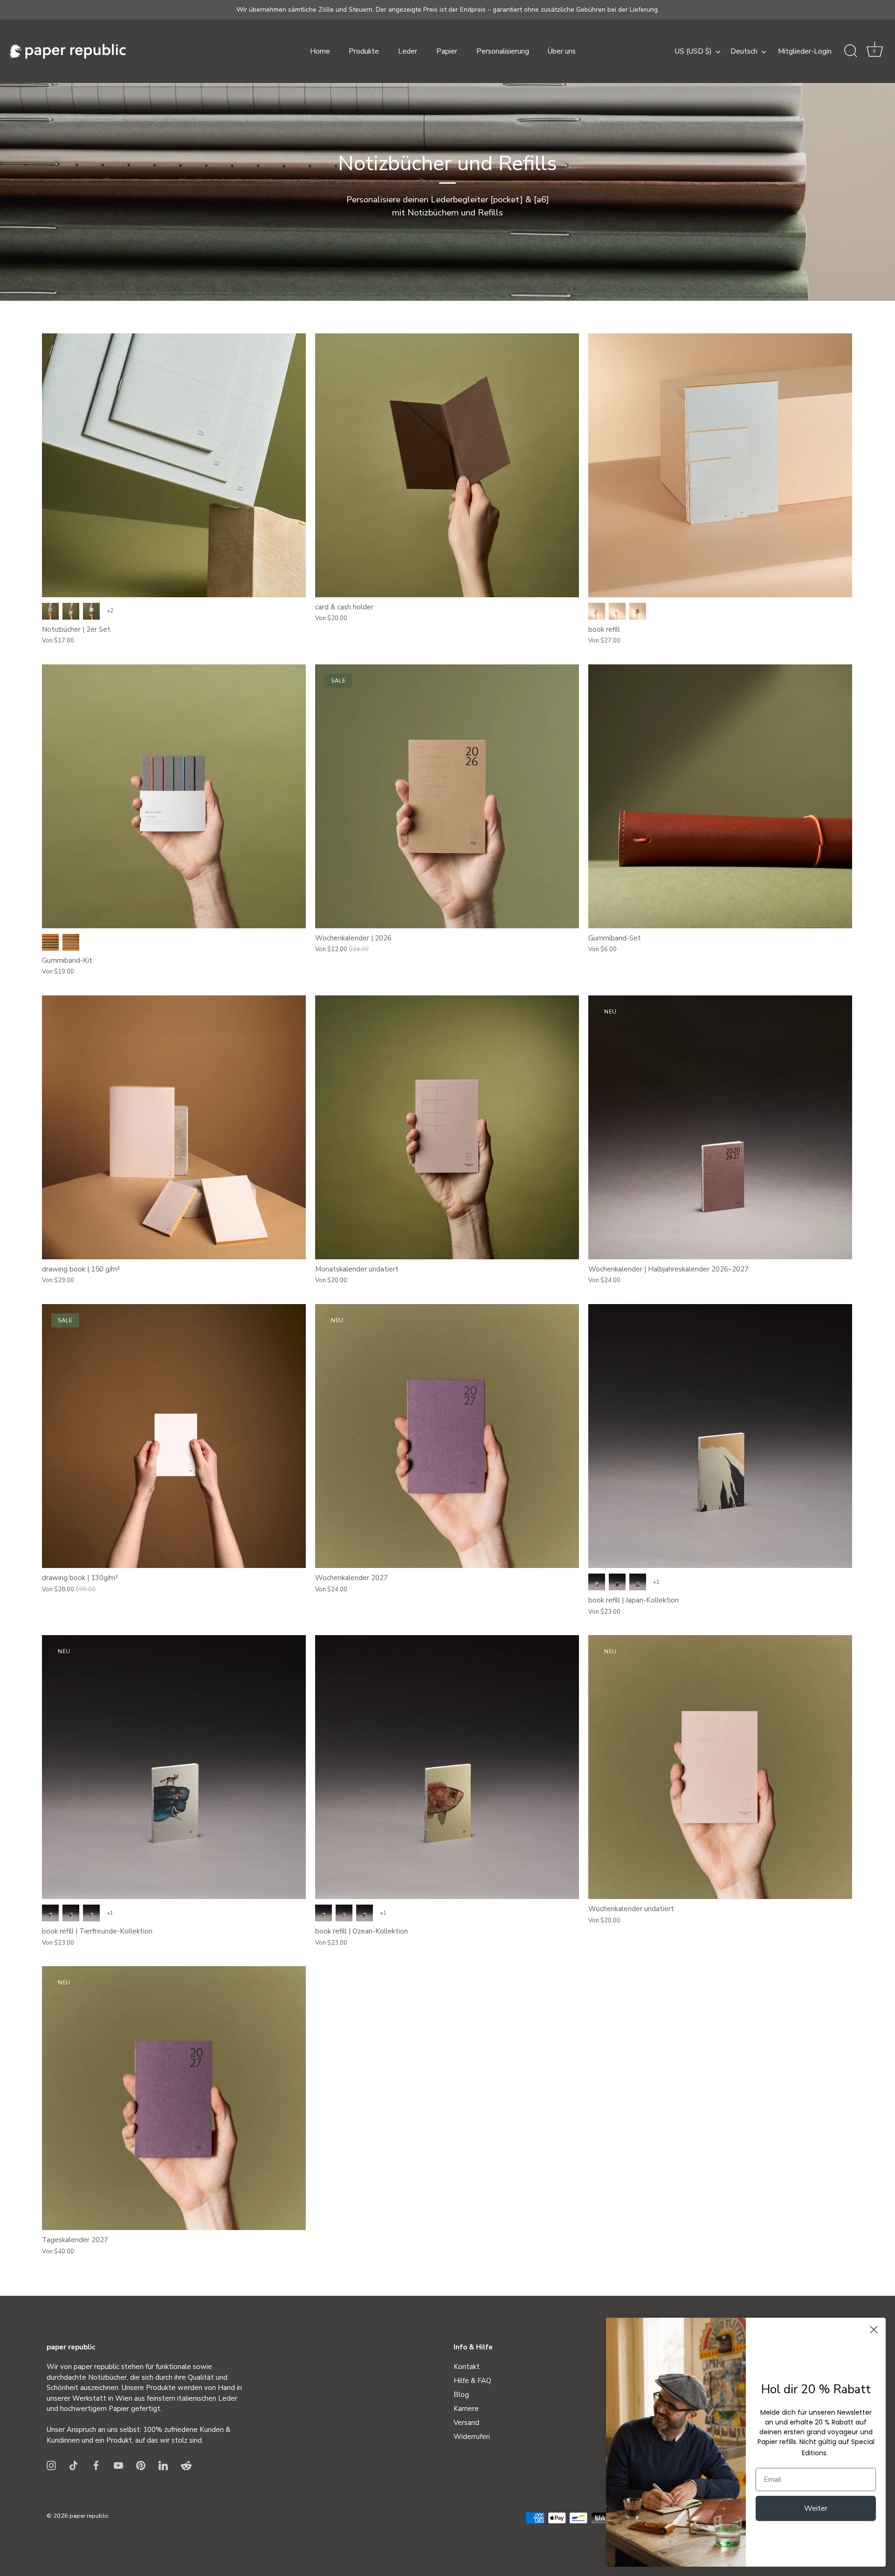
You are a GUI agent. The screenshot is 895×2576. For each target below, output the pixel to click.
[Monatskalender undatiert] (447, 1127)
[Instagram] (51, 2465)
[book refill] (720, 465)
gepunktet (91, 611)
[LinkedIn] (163, 2465)
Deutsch (744, 52)
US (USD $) (693, 52)
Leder (408, 51)
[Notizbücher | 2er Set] (174, 465)
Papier (447, 51)
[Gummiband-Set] (720, 796)
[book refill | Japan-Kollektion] (720, 1436)
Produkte (364, 51)
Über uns (562, 51)
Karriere (466, 2409)
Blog (461, 2395)
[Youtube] (118, 2465)
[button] (874, 51)
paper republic (89, 2516)
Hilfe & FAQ (472, 2381)
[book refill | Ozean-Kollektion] (447, 1767)
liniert (71, 611)
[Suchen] (851, 51)
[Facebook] (96, 2465)
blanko (50, 611)
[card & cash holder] (447, 465)
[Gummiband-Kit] (174, 796)
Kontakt (467, 2367)
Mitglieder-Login (805, 51)
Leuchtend (50, 942)
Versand (466, 2423)
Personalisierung (503, 51)
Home (320, 51)
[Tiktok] (74, 2465)
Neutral (71, 942)
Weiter (816, 2508)
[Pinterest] (141, 2465)
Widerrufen (472, 2437)
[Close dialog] (874, 2330)
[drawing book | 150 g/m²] (174, 1127)
